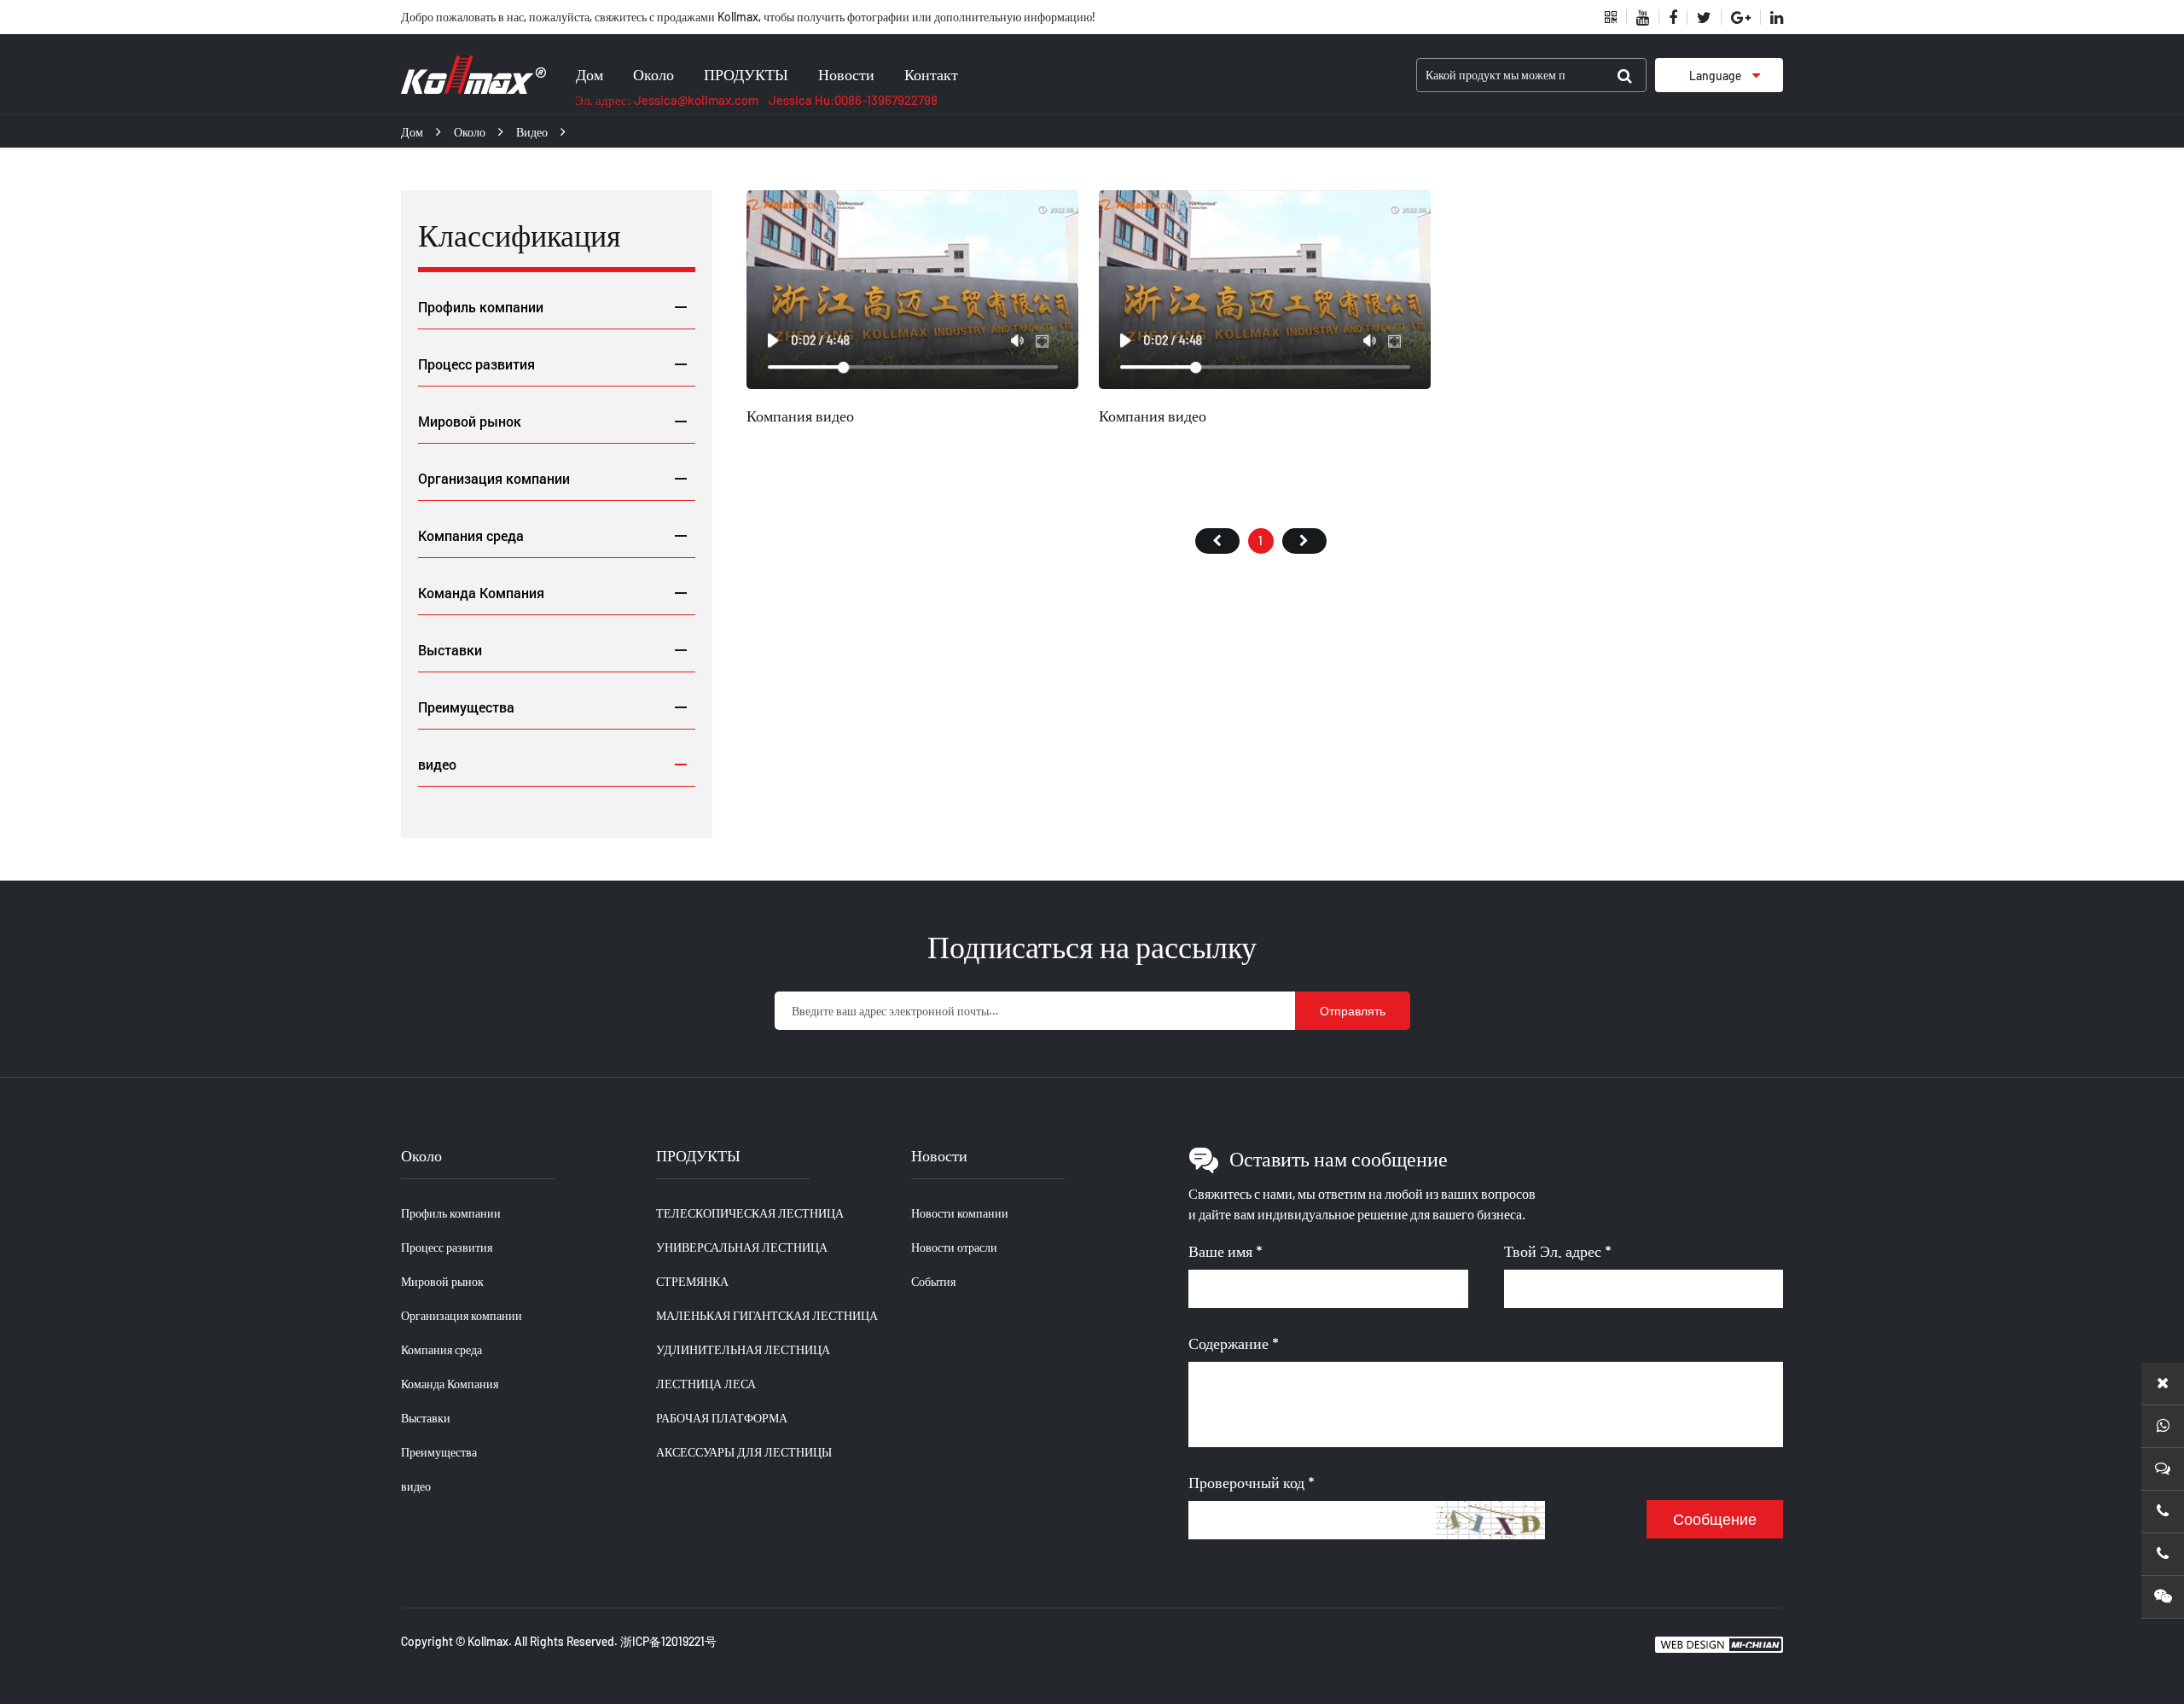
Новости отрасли (954, 1247)
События (933, 1281)
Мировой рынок (470, 421)
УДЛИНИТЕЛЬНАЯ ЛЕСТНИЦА (743, 1349)
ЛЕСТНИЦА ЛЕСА (706, 1384)
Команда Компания (481, 593)
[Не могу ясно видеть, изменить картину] (1491, 1520)
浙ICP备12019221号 (668, 1641)
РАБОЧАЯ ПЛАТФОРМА (722, 1418)
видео (532, 132)
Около (653, 74)
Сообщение (1715, 1520)
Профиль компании (481, 307)
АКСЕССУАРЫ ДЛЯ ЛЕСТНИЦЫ (744, 1452)
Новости (846, 74)
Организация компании (494, 478)
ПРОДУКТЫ (746, 74)
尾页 (1304, 541)
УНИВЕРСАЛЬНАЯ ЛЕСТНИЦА (742, 1247)
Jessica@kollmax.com (696, 100)
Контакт (931, 74)
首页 (1217, 541)
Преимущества (466, 707)
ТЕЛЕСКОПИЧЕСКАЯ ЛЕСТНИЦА (750, 1213)
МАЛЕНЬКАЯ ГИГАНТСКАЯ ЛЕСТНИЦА (767, 1315)
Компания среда (471, 535)
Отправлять (1353, 1011)
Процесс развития (476, 364)
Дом (590, 74)
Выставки (450, 650)
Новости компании (960, 1213)
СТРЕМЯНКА (692, 1281)
